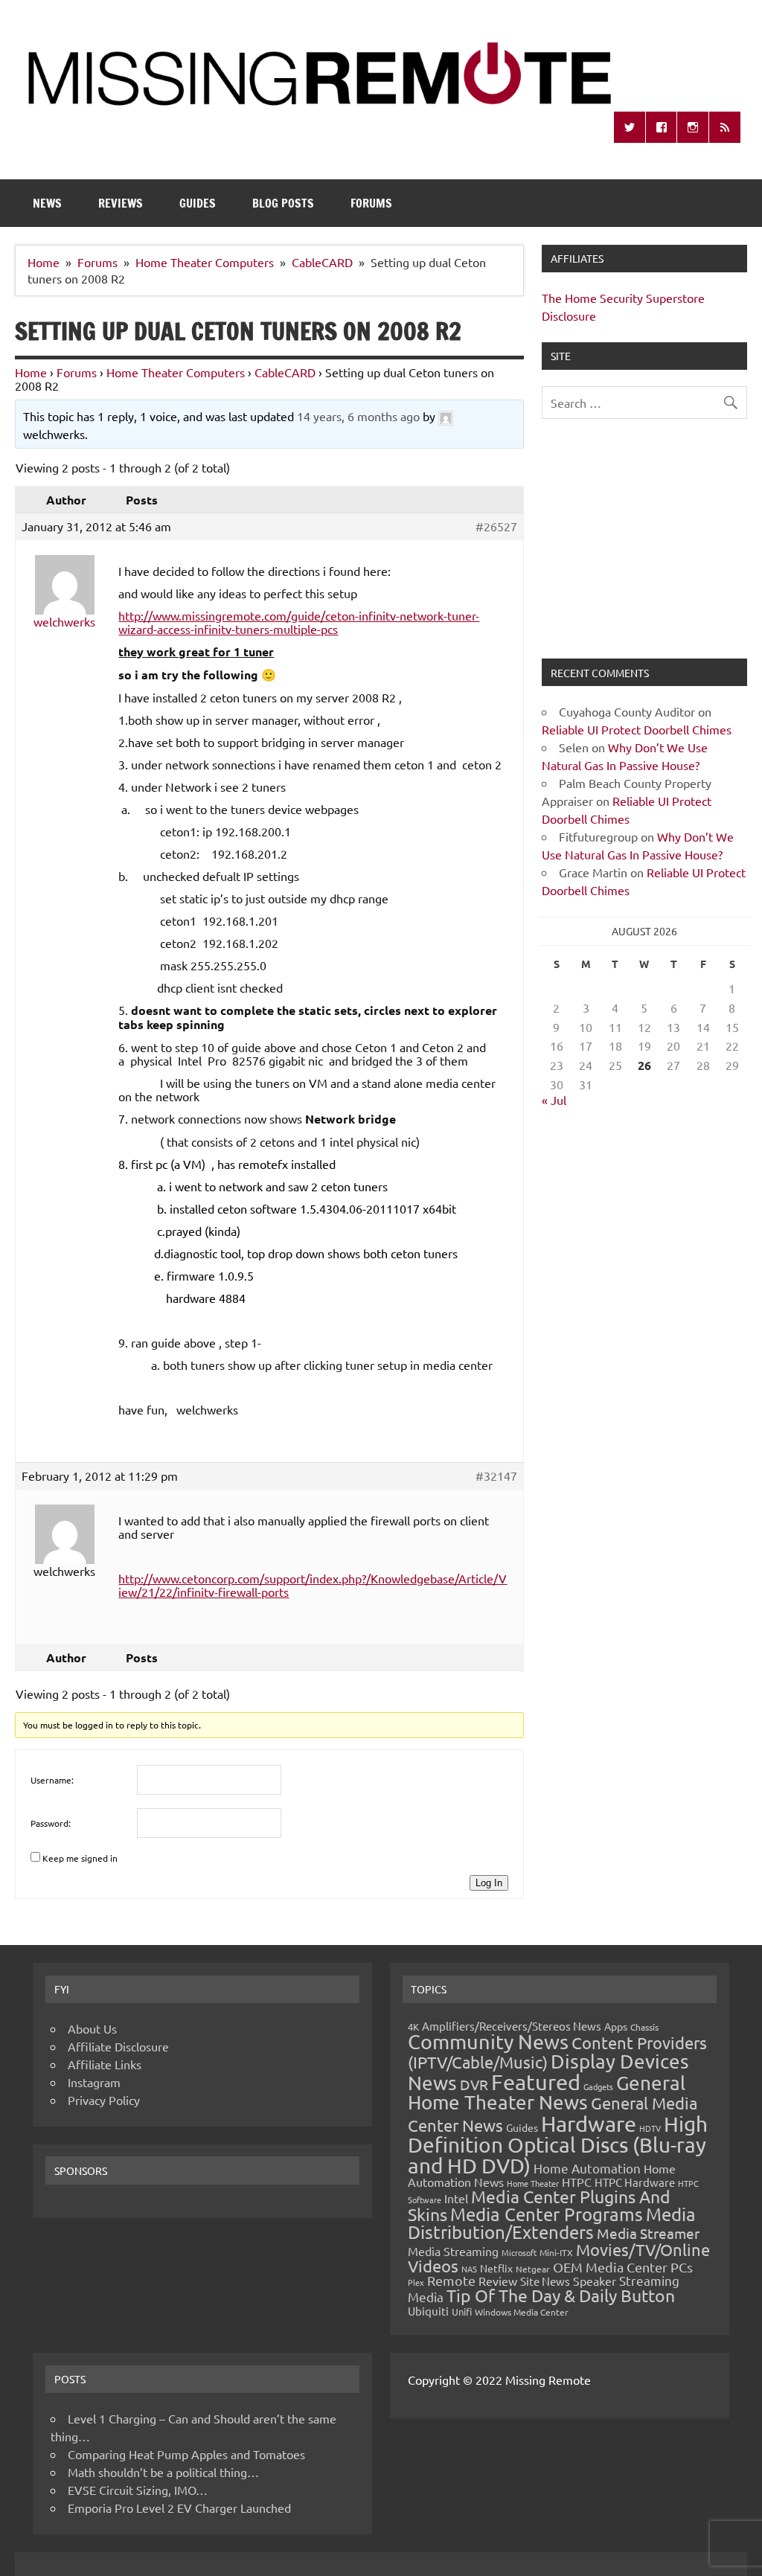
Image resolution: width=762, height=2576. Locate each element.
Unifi (462, 2311)
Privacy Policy (104, 2100)
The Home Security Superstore (623, 298)
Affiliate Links (105, 2064)
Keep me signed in (80, 1858)
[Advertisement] (644, 548)
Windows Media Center (522, 2312)
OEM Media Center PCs (623, 2267)
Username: (52, 1780)
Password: (51, 1823)
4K (413, 2026)
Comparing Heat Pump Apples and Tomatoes (186, 2454)
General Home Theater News (547, 2093)
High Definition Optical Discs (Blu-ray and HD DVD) (558, 2145)
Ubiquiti (428, 2311)
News (47, 203)
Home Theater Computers (176, 372)
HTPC (577, 2182)
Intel (456, 2198)
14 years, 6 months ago (358, 416)
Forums (371, 203)
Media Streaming (453, 2251)
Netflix (496, 2268)
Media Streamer (648, 2233)
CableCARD (285, 372)
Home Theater (533, 2183)
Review (498, 2281)
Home (31, 372)
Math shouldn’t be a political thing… (163, 2472)
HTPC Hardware (635, 2182)
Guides (198, 203)
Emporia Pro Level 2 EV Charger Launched (179, 2508)
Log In (489, 1883)
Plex (416, 2282)
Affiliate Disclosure (118, 2046)
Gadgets (598, 2086)
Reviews (121, 203)
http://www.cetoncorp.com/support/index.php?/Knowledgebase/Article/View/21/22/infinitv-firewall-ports (313, 1585)
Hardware (589, 2124)
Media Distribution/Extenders (552, 2223)
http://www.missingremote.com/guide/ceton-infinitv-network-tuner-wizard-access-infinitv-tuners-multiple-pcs (299, 622)
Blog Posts (283, 203)
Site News (545, 2281)
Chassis (644, 2027)
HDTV (650, 2128)
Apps (616, 2026)
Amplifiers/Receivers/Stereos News (512, 2026)
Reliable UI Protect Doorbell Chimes (637, 729)
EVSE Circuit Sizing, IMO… (138, 2490)
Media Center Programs (547, 2214)
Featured (536, 2082)
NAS (469, 2269)
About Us (92, 2028)
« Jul (554, 1100)
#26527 (496, 526)
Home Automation (587, 2168)
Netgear (533, 2269)
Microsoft (519, 2252)
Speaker (595, 2281)
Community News (488, 2041)
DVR (474, 2084)
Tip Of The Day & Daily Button (561, 2295)
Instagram (94, 2082)
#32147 (496, 1476)
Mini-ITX (556, 2252)
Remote (451, 2280)
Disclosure (569, 315)
